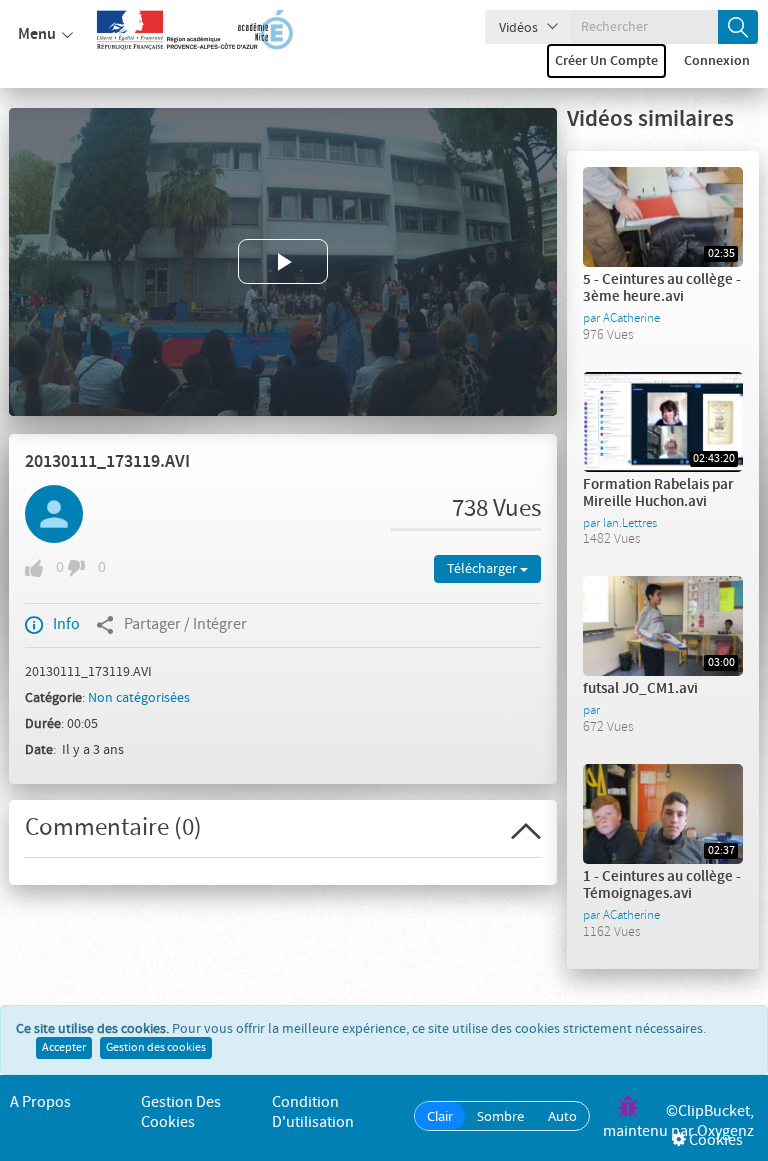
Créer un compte (606, 61)
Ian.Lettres (630, 523)
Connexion (717, 61)
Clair (440, 1116)
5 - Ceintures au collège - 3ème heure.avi (662, 288)
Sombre (500, 1116)
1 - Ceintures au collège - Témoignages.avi (662, 885)
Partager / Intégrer (185, 624)
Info (66, 624)
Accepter (64, 1048)
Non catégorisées (139, 698)
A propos (40, 1102)
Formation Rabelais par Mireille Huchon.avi (658, 493)
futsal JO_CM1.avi (640, 689)
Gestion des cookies (156, 1048)
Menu (37, 34)
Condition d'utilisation (313, 1112)
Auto (562, 1116)
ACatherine (631, 318)
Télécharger (483, 569)
